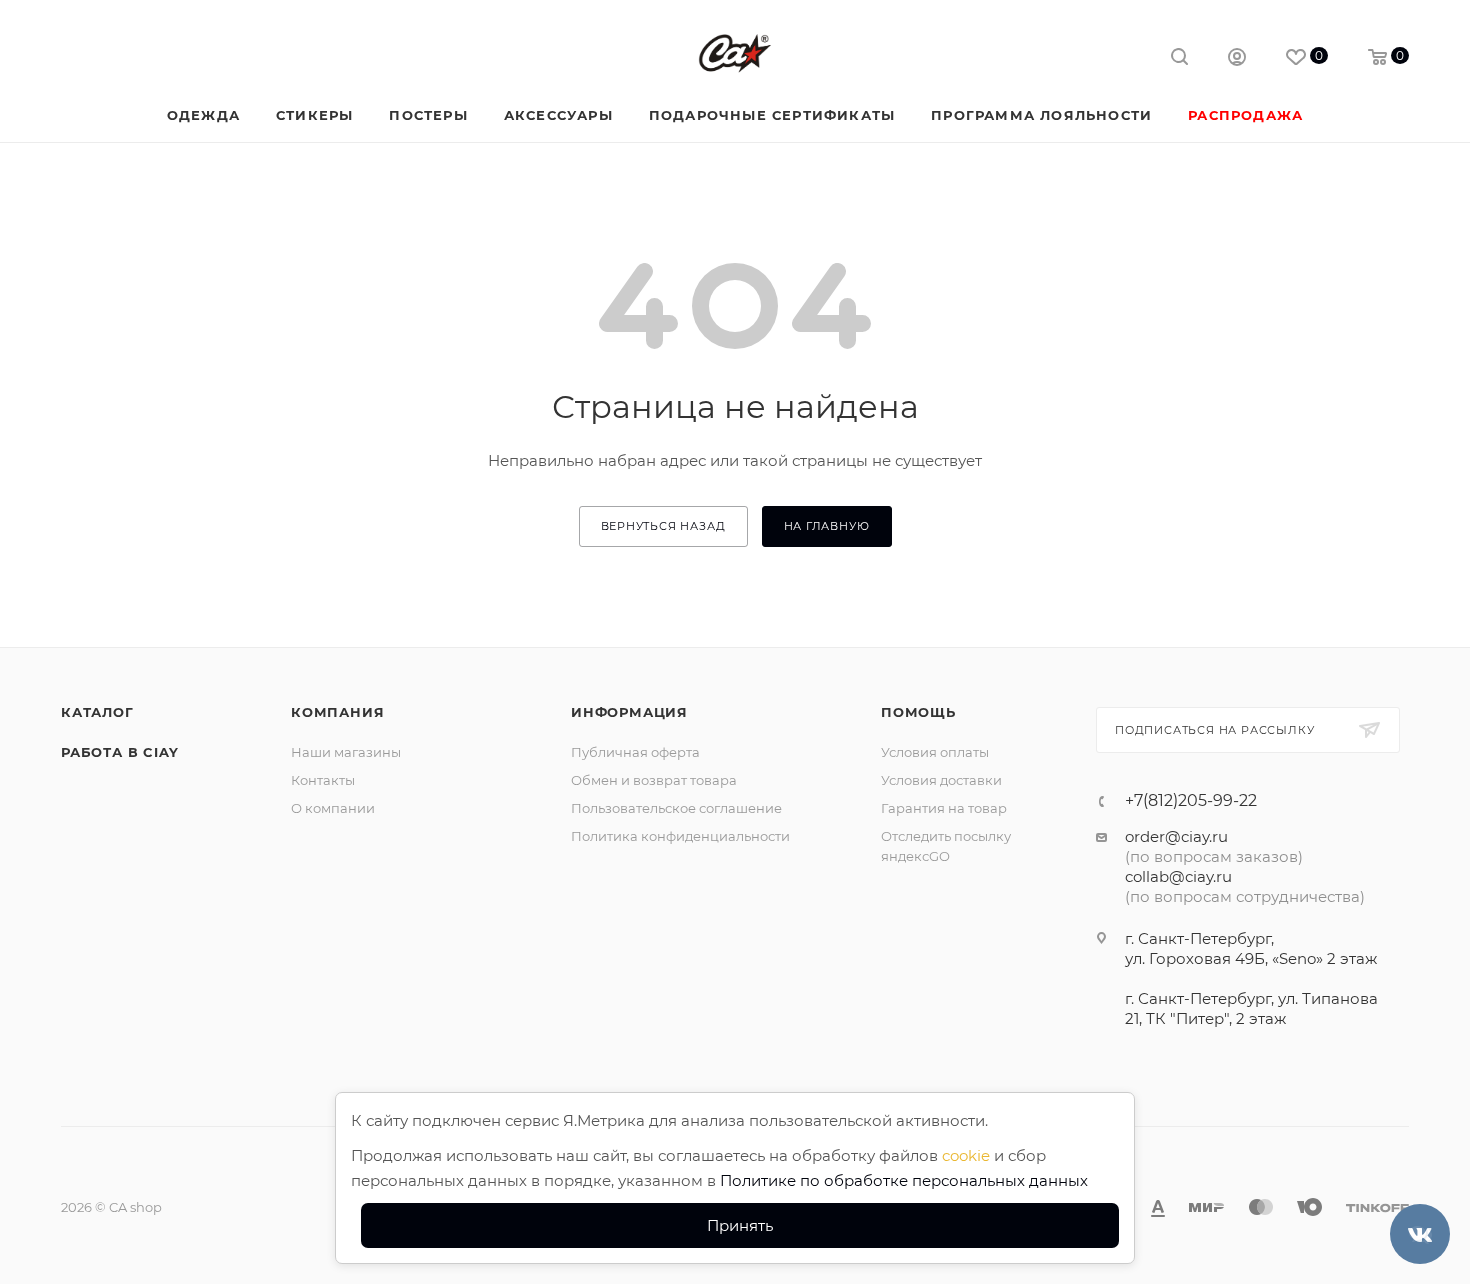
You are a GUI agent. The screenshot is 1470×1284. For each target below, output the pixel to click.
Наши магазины (346, 752)
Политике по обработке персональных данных (904, 1180)
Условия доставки (941, 780)
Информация (629, 712)
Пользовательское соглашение (676, 808)
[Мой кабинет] (1237, 59)
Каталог (97, 712)
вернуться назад (663, 526)
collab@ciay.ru (1178, 876)
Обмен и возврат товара (654, 780)
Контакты (323, 780)
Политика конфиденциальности (680, 836)
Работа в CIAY (119, 752)
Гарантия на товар (944, 808)
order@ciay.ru (1176, 836)
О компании (333, 808)
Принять (740, 1225)
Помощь (918, 712)
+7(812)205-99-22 (1191, 801)
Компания (337, 712)
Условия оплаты (935, 752)
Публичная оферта (635, 752)
